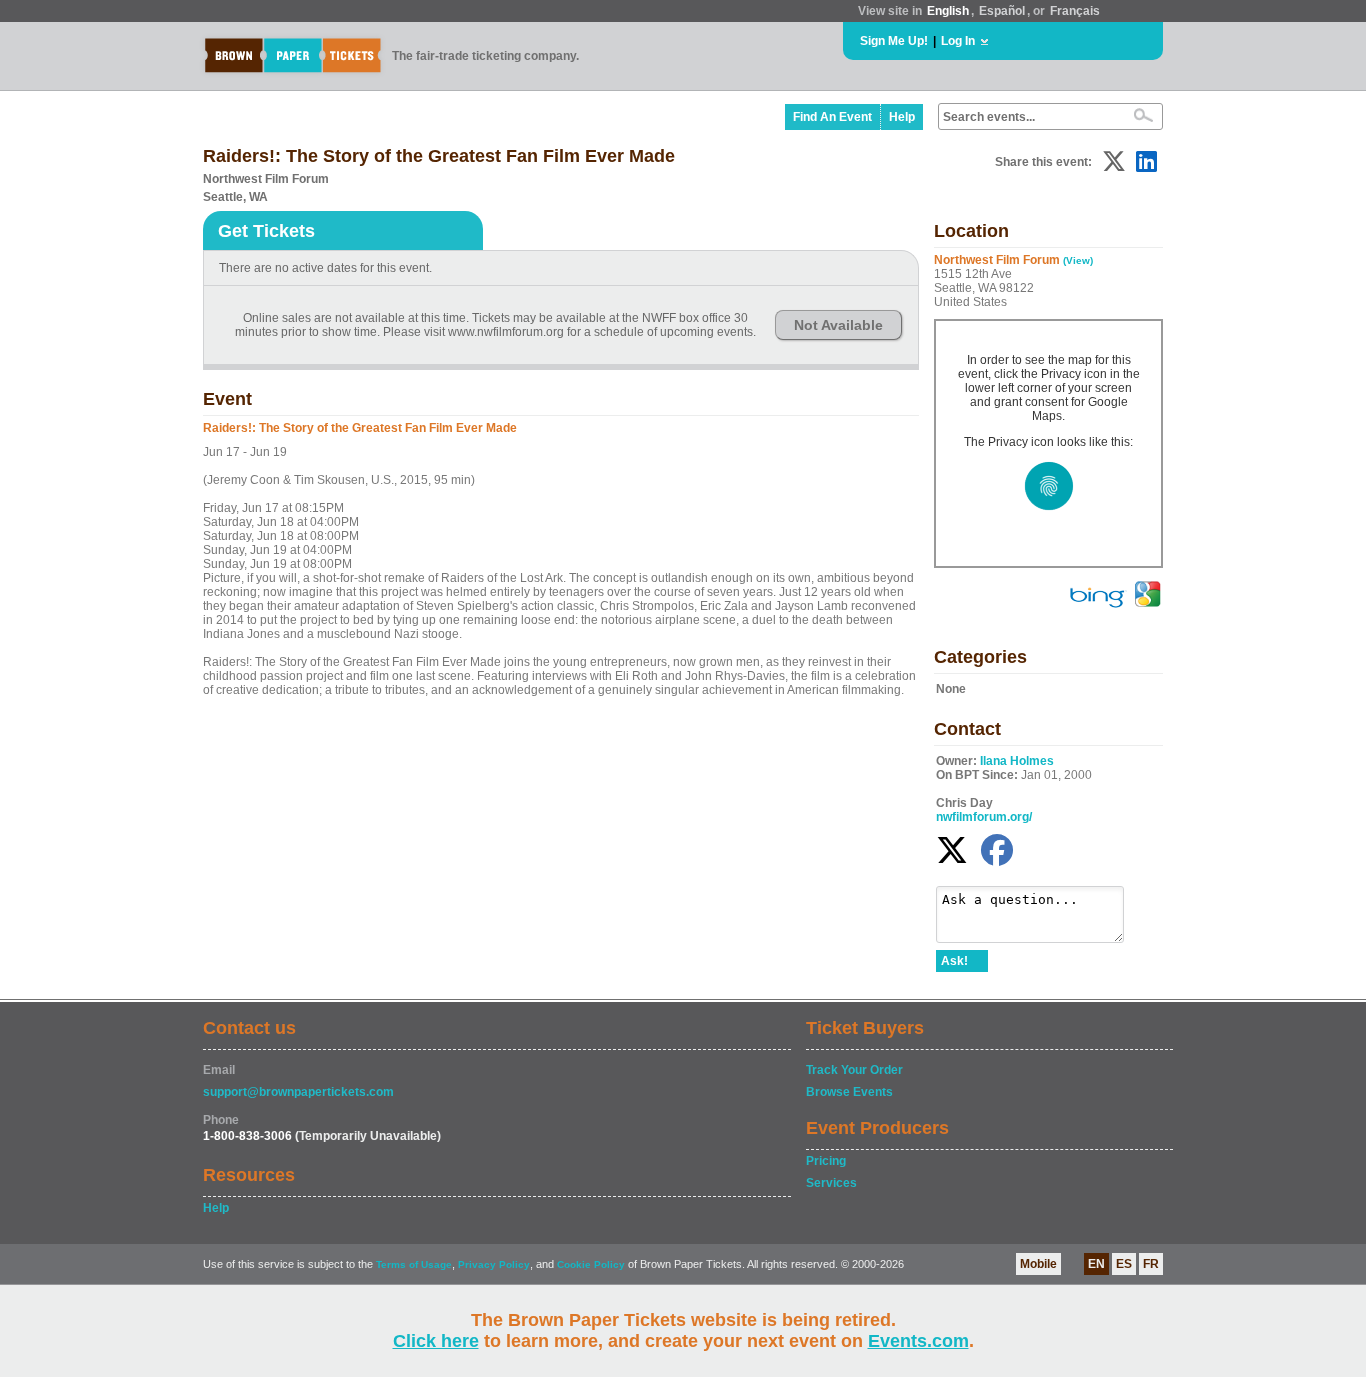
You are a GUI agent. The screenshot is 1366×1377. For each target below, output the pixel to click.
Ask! (954, 961)
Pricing (826, 1161)
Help (902, 117)
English (948, 11)
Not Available (838, 325)
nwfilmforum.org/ (984, 817)
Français (1075, 11)
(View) (1078, 260)
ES (1124, 1264)
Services (831, 1183)
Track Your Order (854, 1070)
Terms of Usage (414, 1264)
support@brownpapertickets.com (298, 1092)
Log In (958, 41)
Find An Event (832, 117)
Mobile (1038, 1264)
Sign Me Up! (894, 41)
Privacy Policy (494, 1264)
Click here (436, 1341)
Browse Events (849, 1092)
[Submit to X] (1114, 161)
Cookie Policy (591, 1264)
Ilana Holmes (1017, 761)
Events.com (918, 1341)
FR (1151, 1264)
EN (1096, 1264)
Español (1002, 11)
